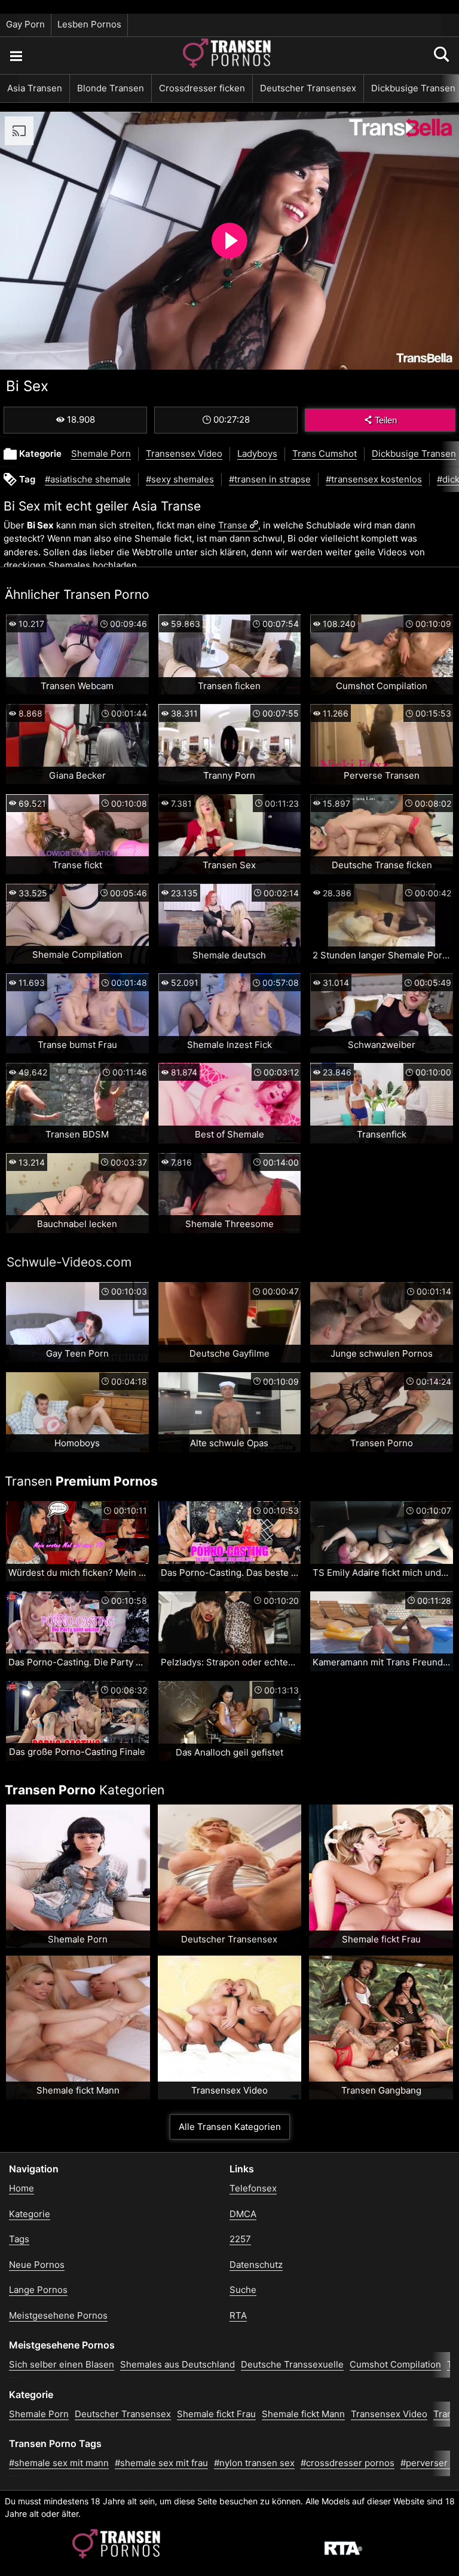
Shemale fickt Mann (303, 2414)
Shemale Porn (101, 454)
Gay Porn (25, 24)
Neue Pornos (37, 2265)
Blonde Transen (111, 88)
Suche (243, 2290)
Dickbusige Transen (414, 454)
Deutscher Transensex (308, 88)
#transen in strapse (270, 479)
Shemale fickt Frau (216, 2414)
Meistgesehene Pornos (58, 2315)
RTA (238, 2315)
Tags (19, 2239)
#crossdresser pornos (348, 2463)
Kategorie (30, 2214)
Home (22, 2188)
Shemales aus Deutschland (178, 2364)
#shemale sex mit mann (59, 2463)
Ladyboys (257, 454)
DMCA (243, 2214)
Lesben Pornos (89, 24)
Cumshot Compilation (395, 2364)
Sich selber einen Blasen (62, 2364)
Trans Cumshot (325, 454)
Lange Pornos (38, 2290)
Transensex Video (184, 454)
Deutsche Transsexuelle (292, 2364)
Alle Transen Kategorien (230, 2127)
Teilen (386, 420)
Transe (233, 525)
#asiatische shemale (88, 479)
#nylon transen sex (254, 2463)
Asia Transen (35, 88)
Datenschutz (256, 2265)
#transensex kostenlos (374, 479)
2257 (240, 2239)
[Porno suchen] (16, 56)
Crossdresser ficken (202, 88)
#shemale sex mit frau (161, 2463)
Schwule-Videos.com (69, 1262)
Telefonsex (253, 2188)
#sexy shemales (180, 479)
